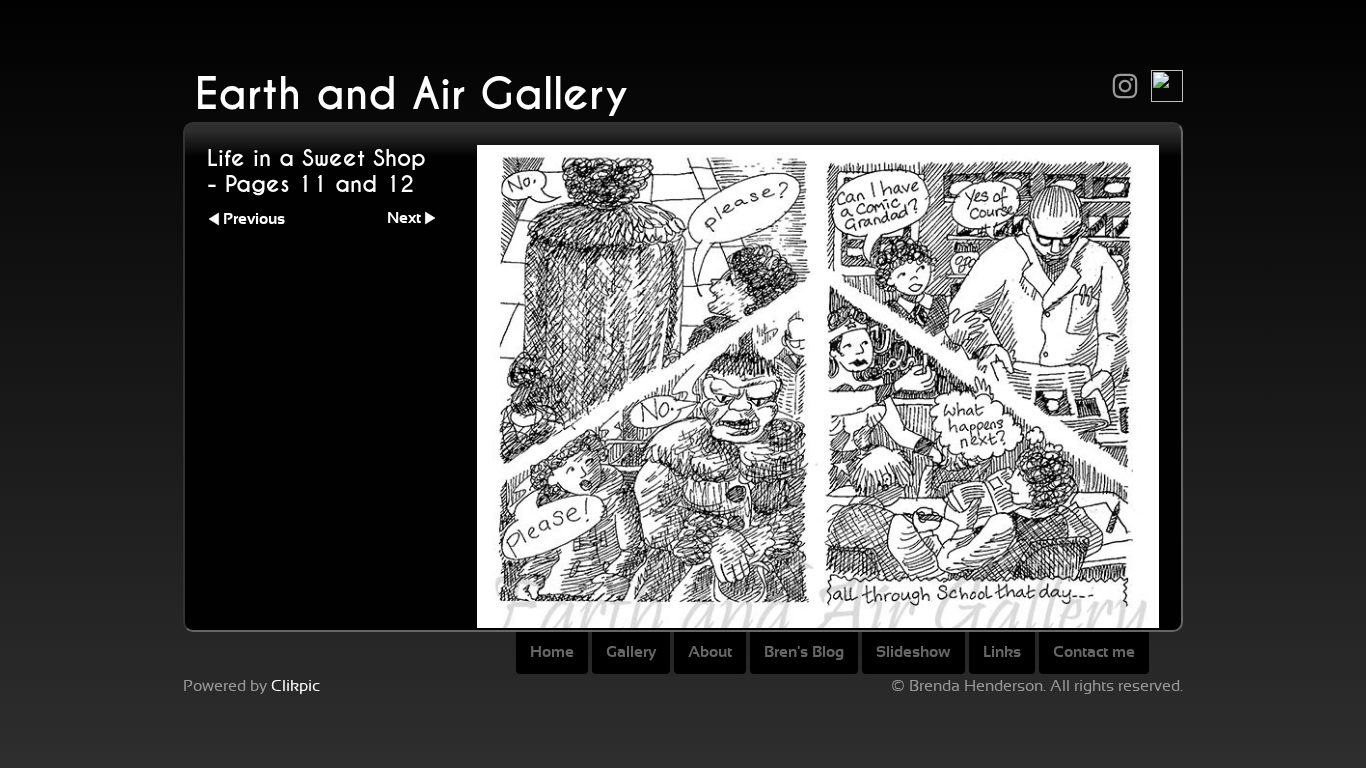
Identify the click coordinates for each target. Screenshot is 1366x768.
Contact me (1094, 652)
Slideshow (913, 652)
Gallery (631, 652)
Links (1002, 652)
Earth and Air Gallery (411, 95)
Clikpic (295, 686)
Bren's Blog (804, 652)
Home (552, 652)
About (710, 652)
